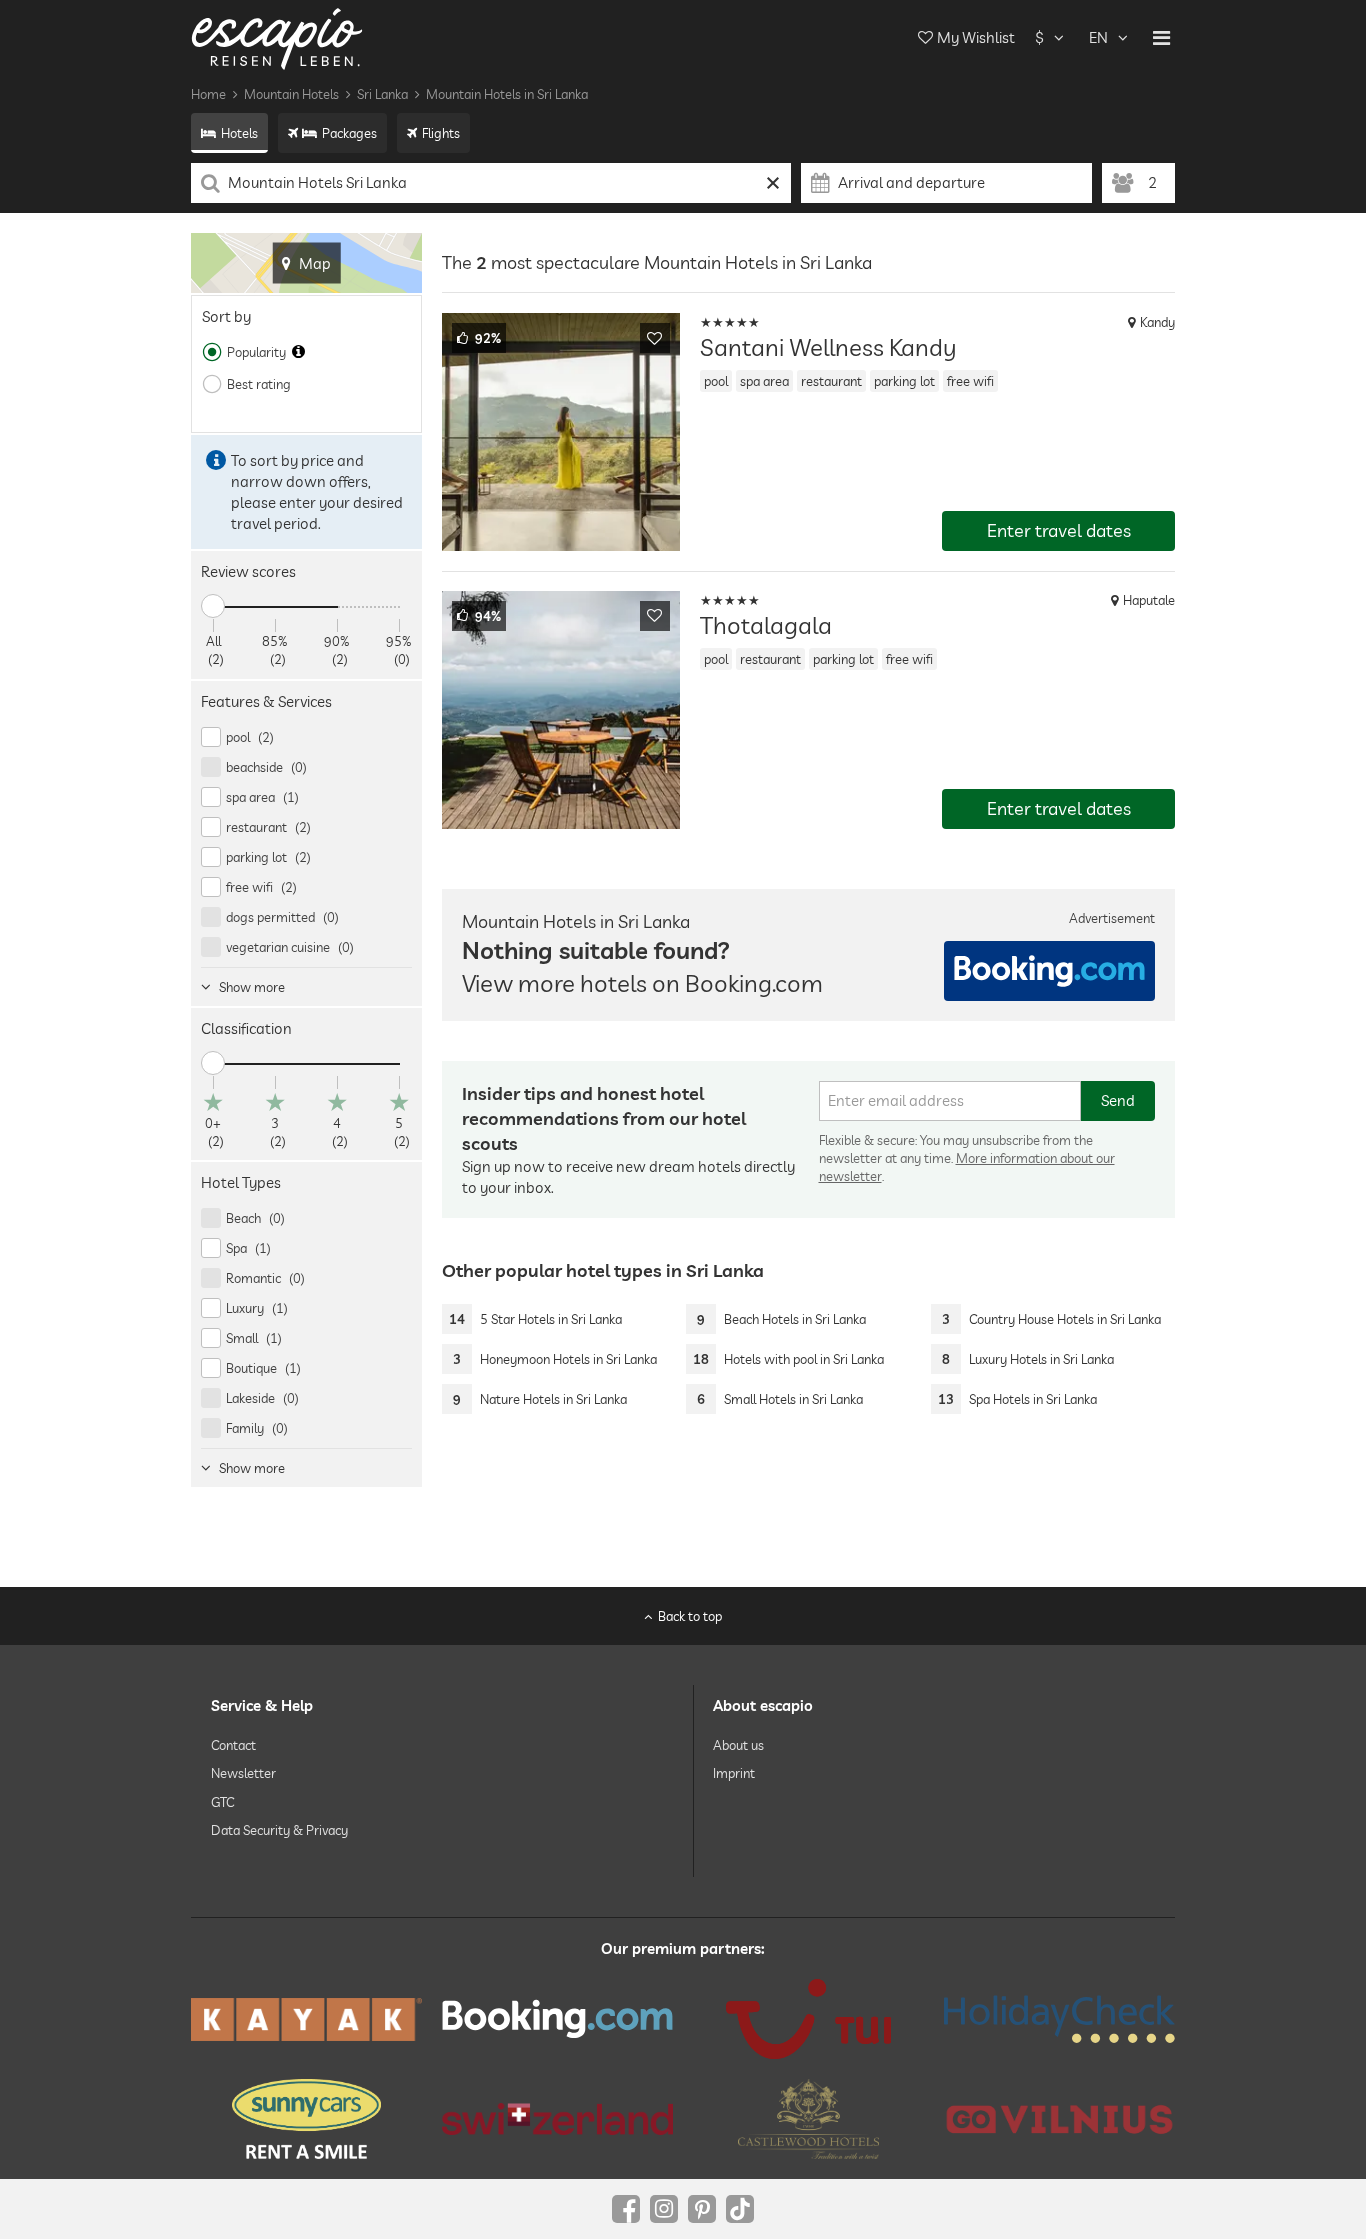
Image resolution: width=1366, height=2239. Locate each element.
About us (738, 1745)
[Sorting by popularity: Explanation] (298, 352)
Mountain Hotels (291, 94)
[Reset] (773, 183)
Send (1118, 1100)
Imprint (734, 1773)
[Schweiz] (557, 2119)
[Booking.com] (557, 2019)
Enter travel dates (1059, 530)
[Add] (655, 338)
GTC (222, 1802)
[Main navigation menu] (1161, 38)
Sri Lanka (382, 94)
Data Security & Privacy (279, 1830)
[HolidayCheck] (1059, 2019)
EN (1098, 37)
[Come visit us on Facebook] (626, 2209)
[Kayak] (306, 2019)
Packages (349, 133)
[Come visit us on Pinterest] (702, 2209)
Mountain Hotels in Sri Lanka (507, 94)
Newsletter (243, 1773)
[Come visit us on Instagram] (664, 2209)
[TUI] (808, 2019)
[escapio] (277, 37)
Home (208, 94)
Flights (441, 133)
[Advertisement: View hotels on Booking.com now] (1049, 971)
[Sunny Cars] (306, 2119)
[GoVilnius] (1059, 2118)
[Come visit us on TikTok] (740, 2209)
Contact (233, 1745)
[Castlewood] (808, 2119)
